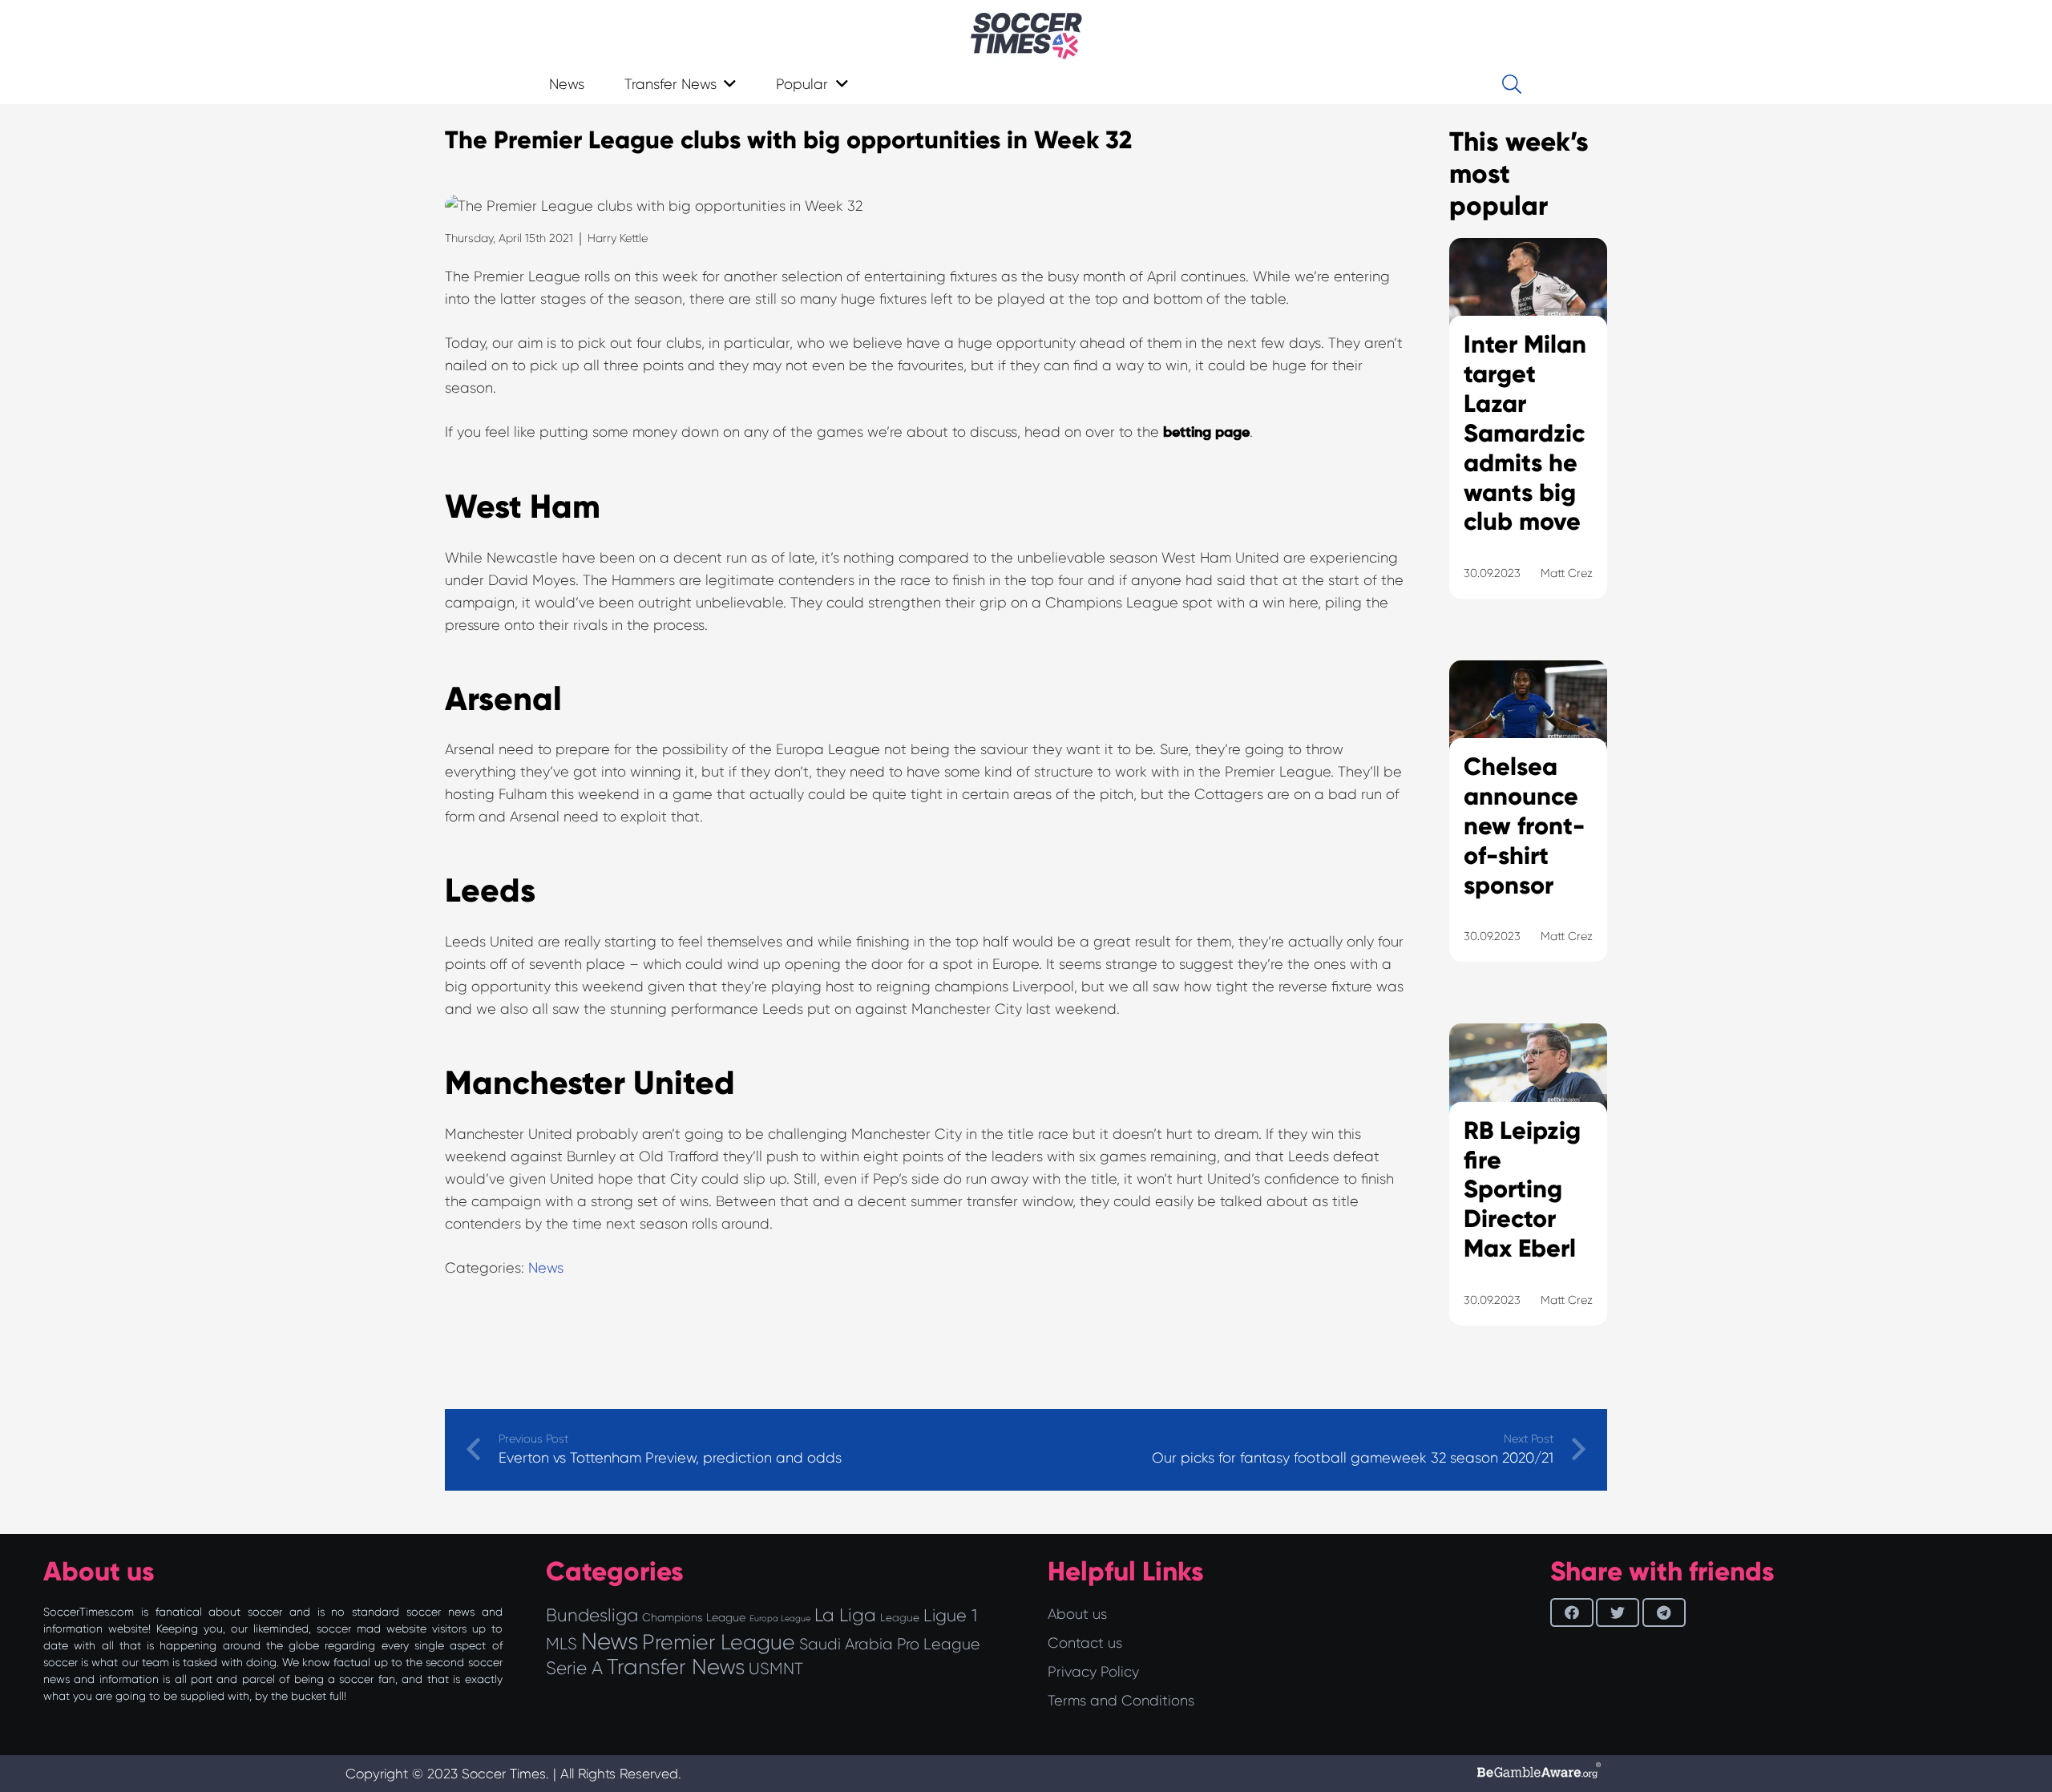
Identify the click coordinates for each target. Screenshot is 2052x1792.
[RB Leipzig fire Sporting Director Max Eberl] (1528, 1194)
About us (1077, 1614)
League (900, 1618)
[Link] (1026, 36)
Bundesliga (592, 1615)
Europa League (780, 1618)
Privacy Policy (1093, 1672)
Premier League (719, 1642)
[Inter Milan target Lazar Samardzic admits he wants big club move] (1528, 438)
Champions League (694, 1617)
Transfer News (676, 1667)
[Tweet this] (1618, 1612)
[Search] (1511, 84)
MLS (561, 1644)
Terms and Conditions (1121, 1701)
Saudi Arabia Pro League (890, 1644)
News (546, 1268)
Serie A (574, 1668)
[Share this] (1572, 1612)
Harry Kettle (618, 238)
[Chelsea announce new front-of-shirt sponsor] (1528, 831)
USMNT (776, 1669)
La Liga (845, 1615)
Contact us (1085, 1643)
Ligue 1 (950, 1615)
